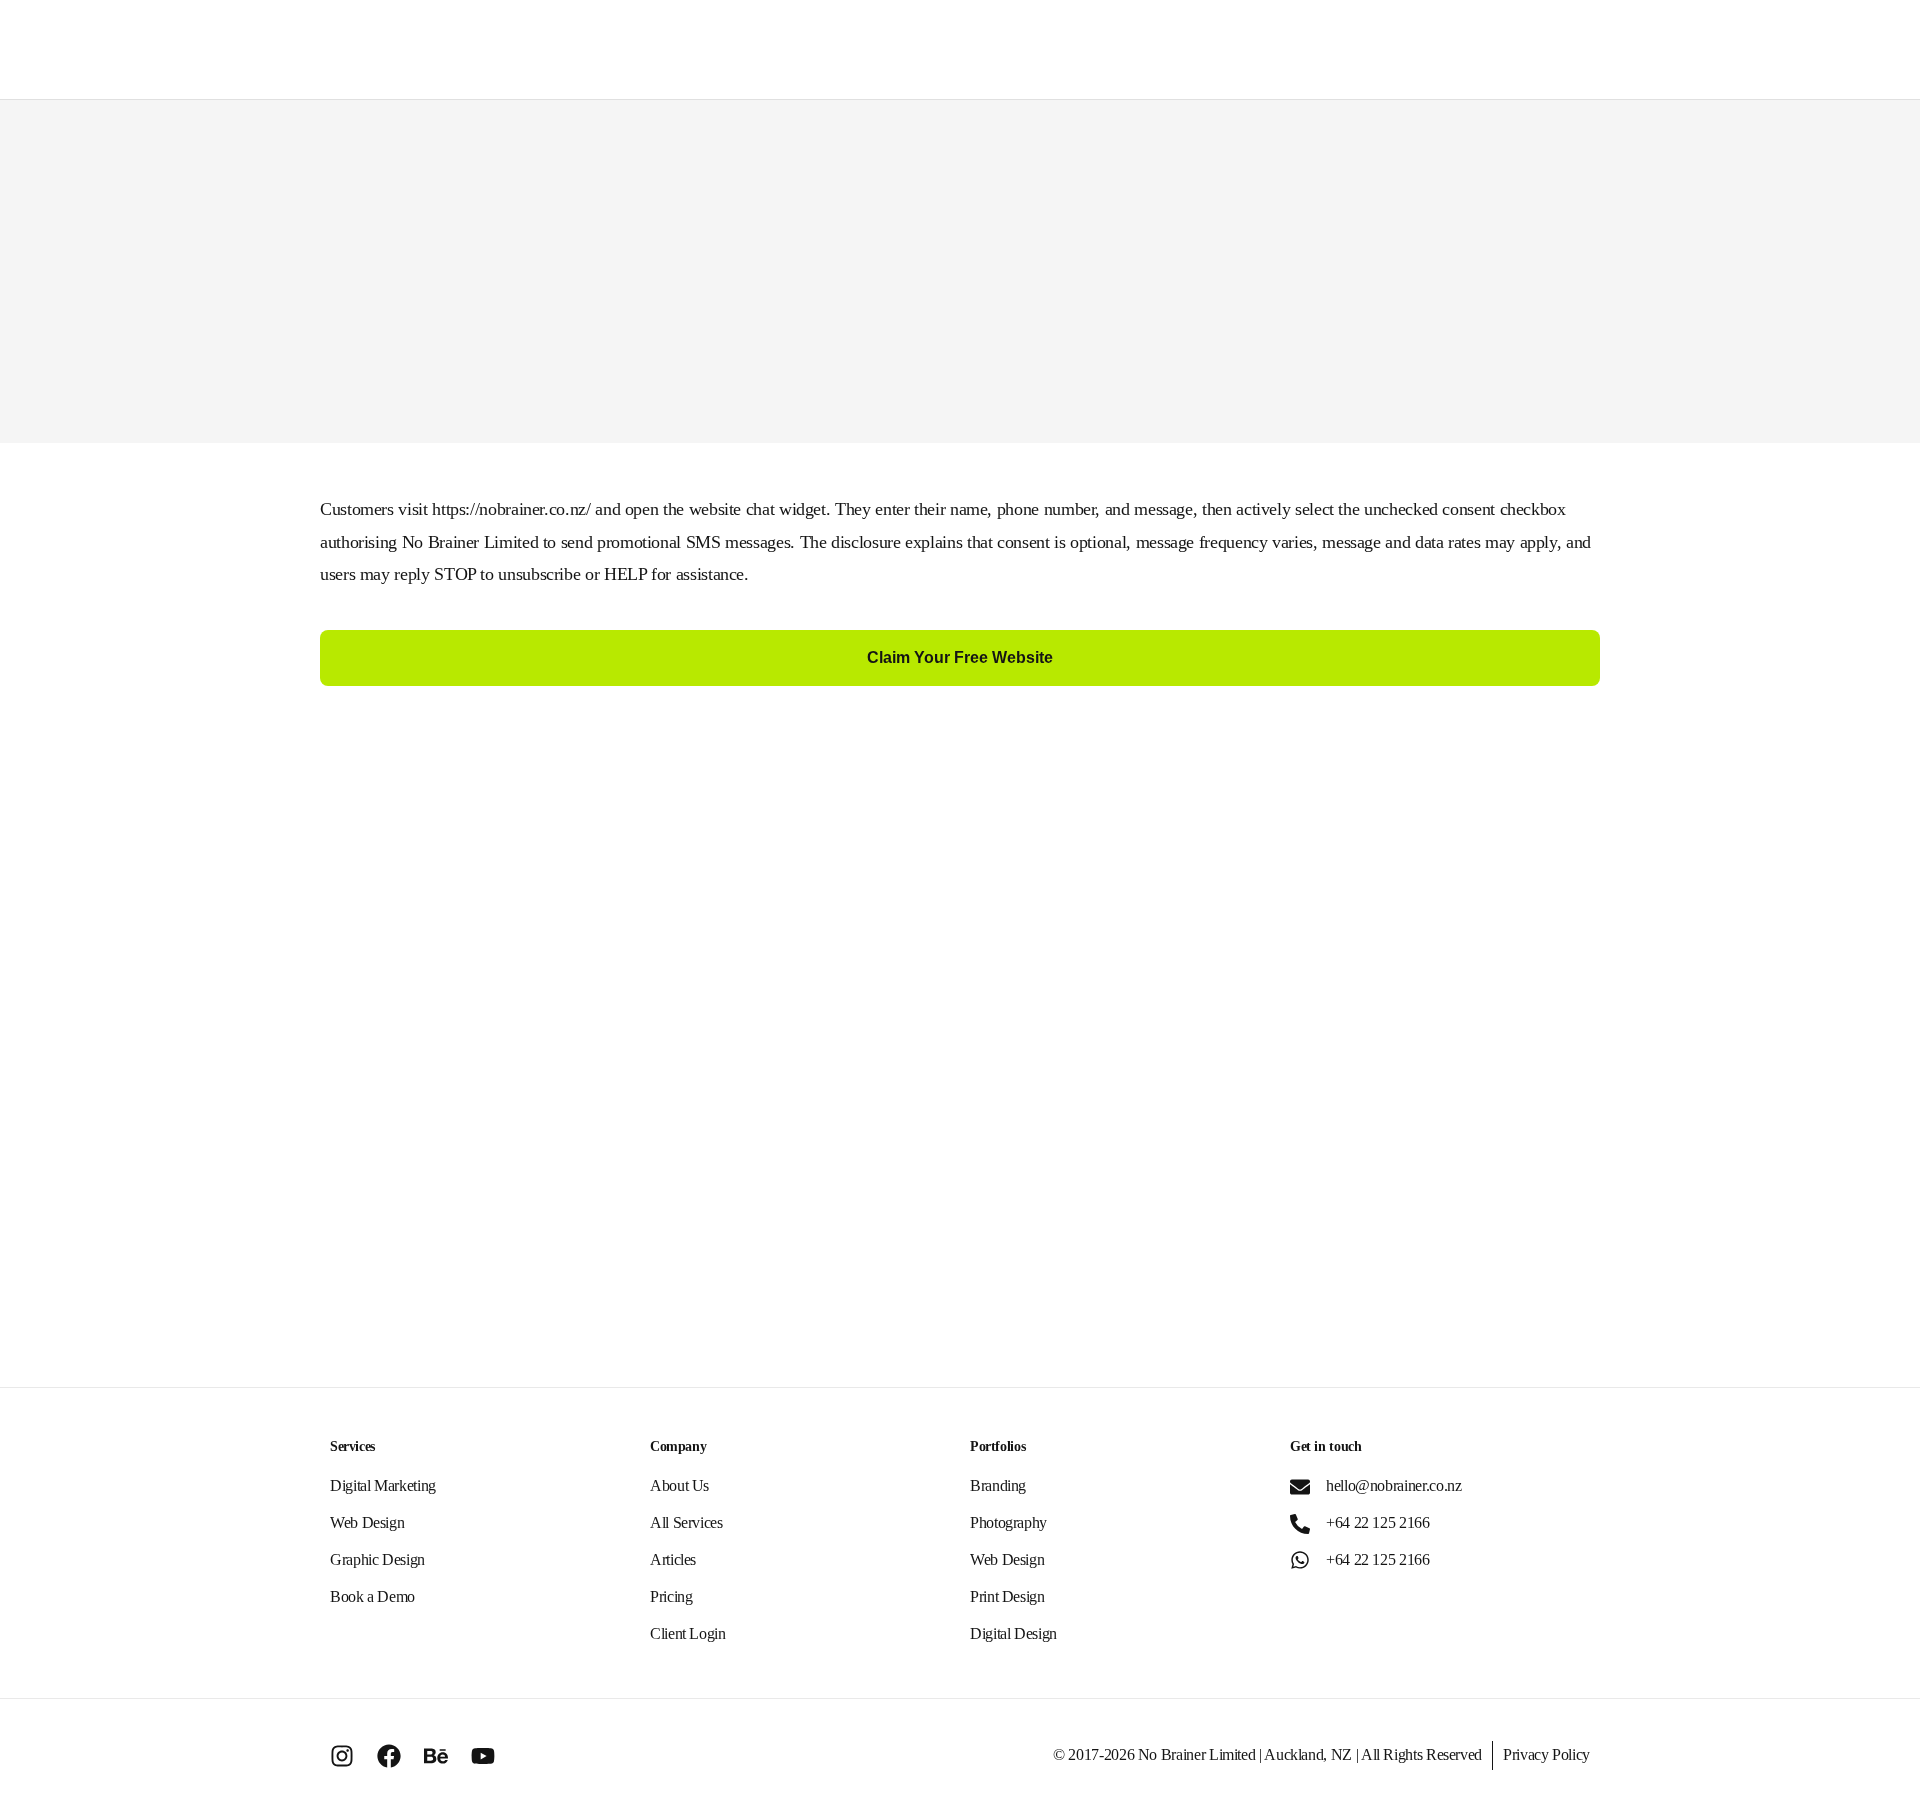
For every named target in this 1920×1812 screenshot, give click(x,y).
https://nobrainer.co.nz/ (511, 509)
